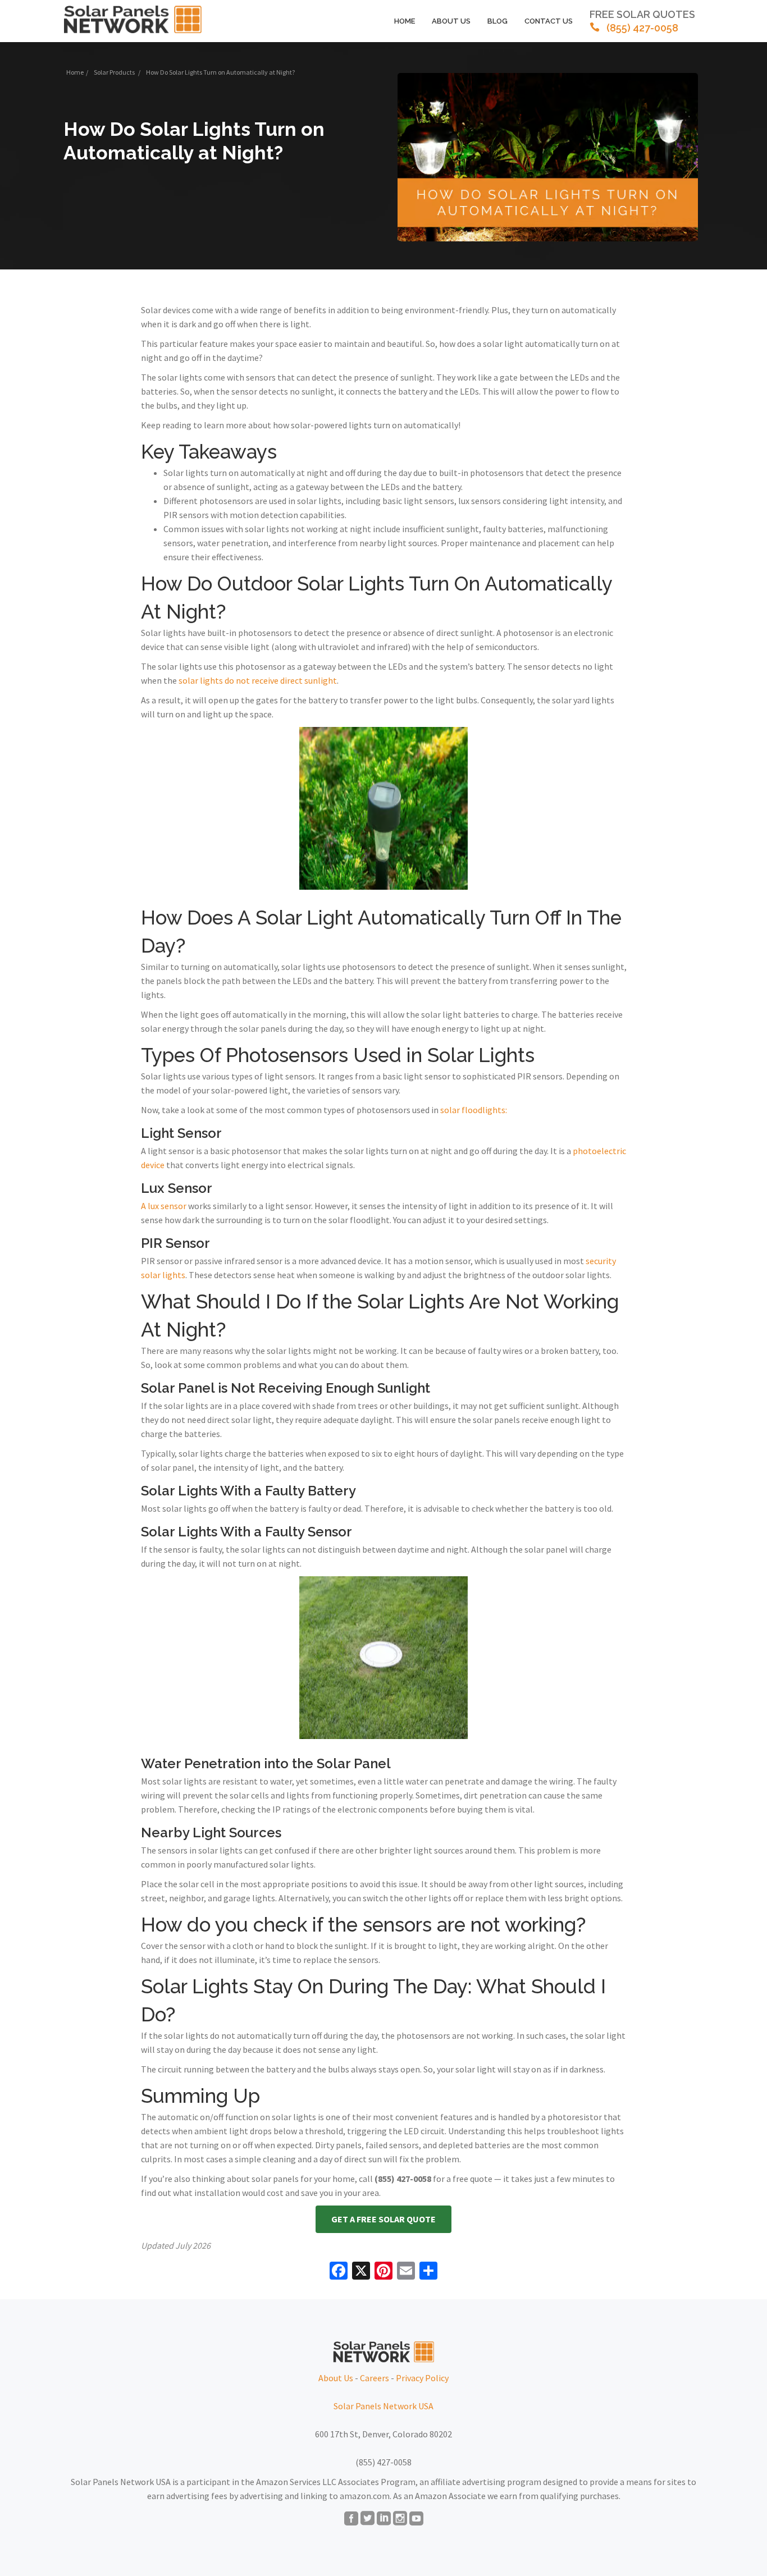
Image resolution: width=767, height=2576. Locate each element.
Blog (497, 21)
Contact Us (549, 21)
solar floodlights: (474, 1110)
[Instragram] (400, 2519)
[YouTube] (416, 2519)
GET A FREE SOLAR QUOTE (383, 2219)
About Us (451, 21)
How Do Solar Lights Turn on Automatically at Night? (194, 141)
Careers (375, 2378)
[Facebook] (351, 2519)
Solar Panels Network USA (383, 2406)
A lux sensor (164, 1206)
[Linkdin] (384, 2519)
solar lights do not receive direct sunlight (258, 680)
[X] (361, 2272)
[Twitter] (367, 2519)
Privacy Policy (422, 2378)
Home (405, 21)
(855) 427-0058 (642, 21)
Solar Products (114, 72)
